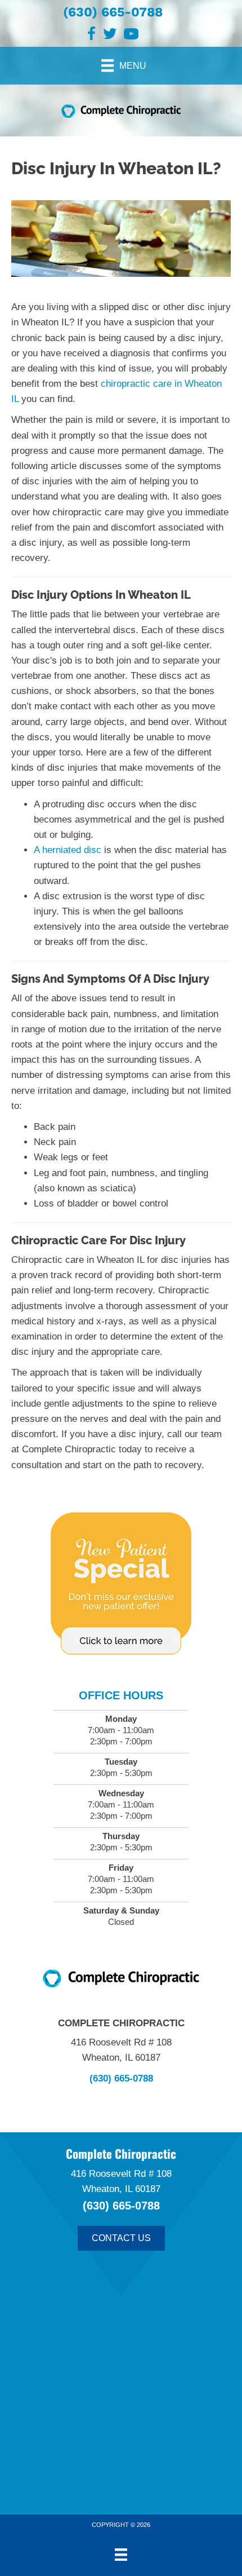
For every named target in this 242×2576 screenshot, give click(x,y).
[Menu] (121, 2555)
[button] (121, 2238)
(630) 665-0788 (113, 12)
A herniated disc (68, 850)
